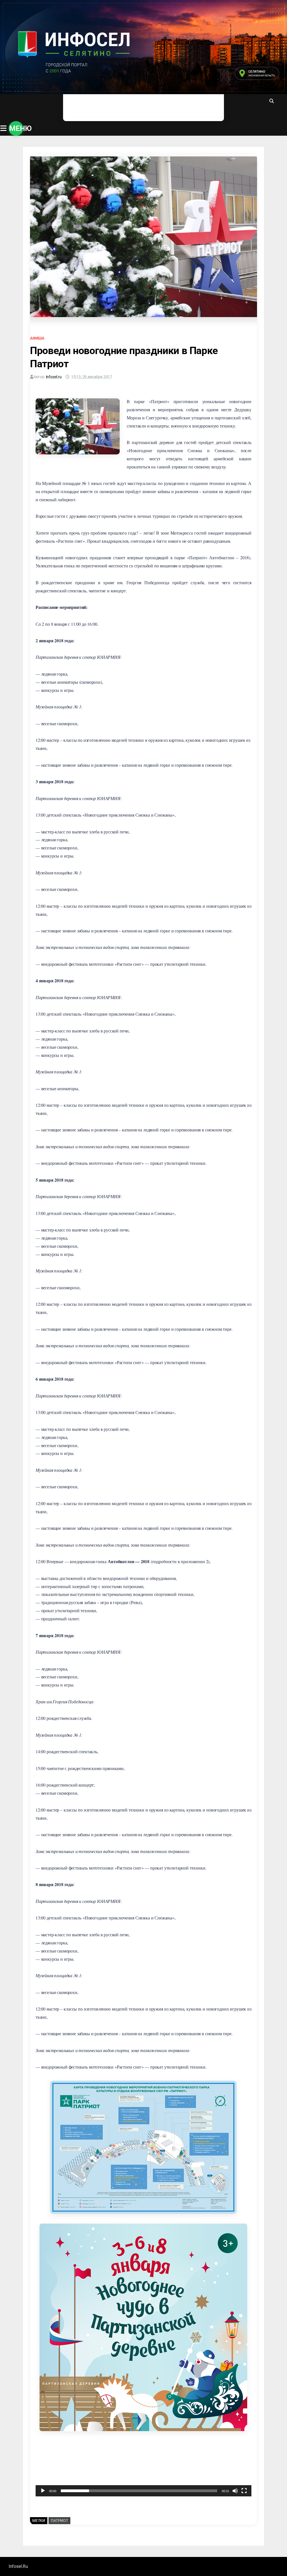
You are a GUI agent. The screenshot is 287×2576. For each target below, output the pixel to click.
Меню (16, 128)
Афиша (37, 338)
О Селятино (122, 106)
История (162, 106)
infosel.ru (54, 377)
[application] (143, 2468)
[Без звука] (235, 2491)
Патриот (59, 2520)
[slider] (139, 2491)
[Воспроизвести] (43, 2491)
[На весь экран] (244, 2491)
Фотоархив (202, 106)
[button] (143, 2469)
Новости (81, 106)
